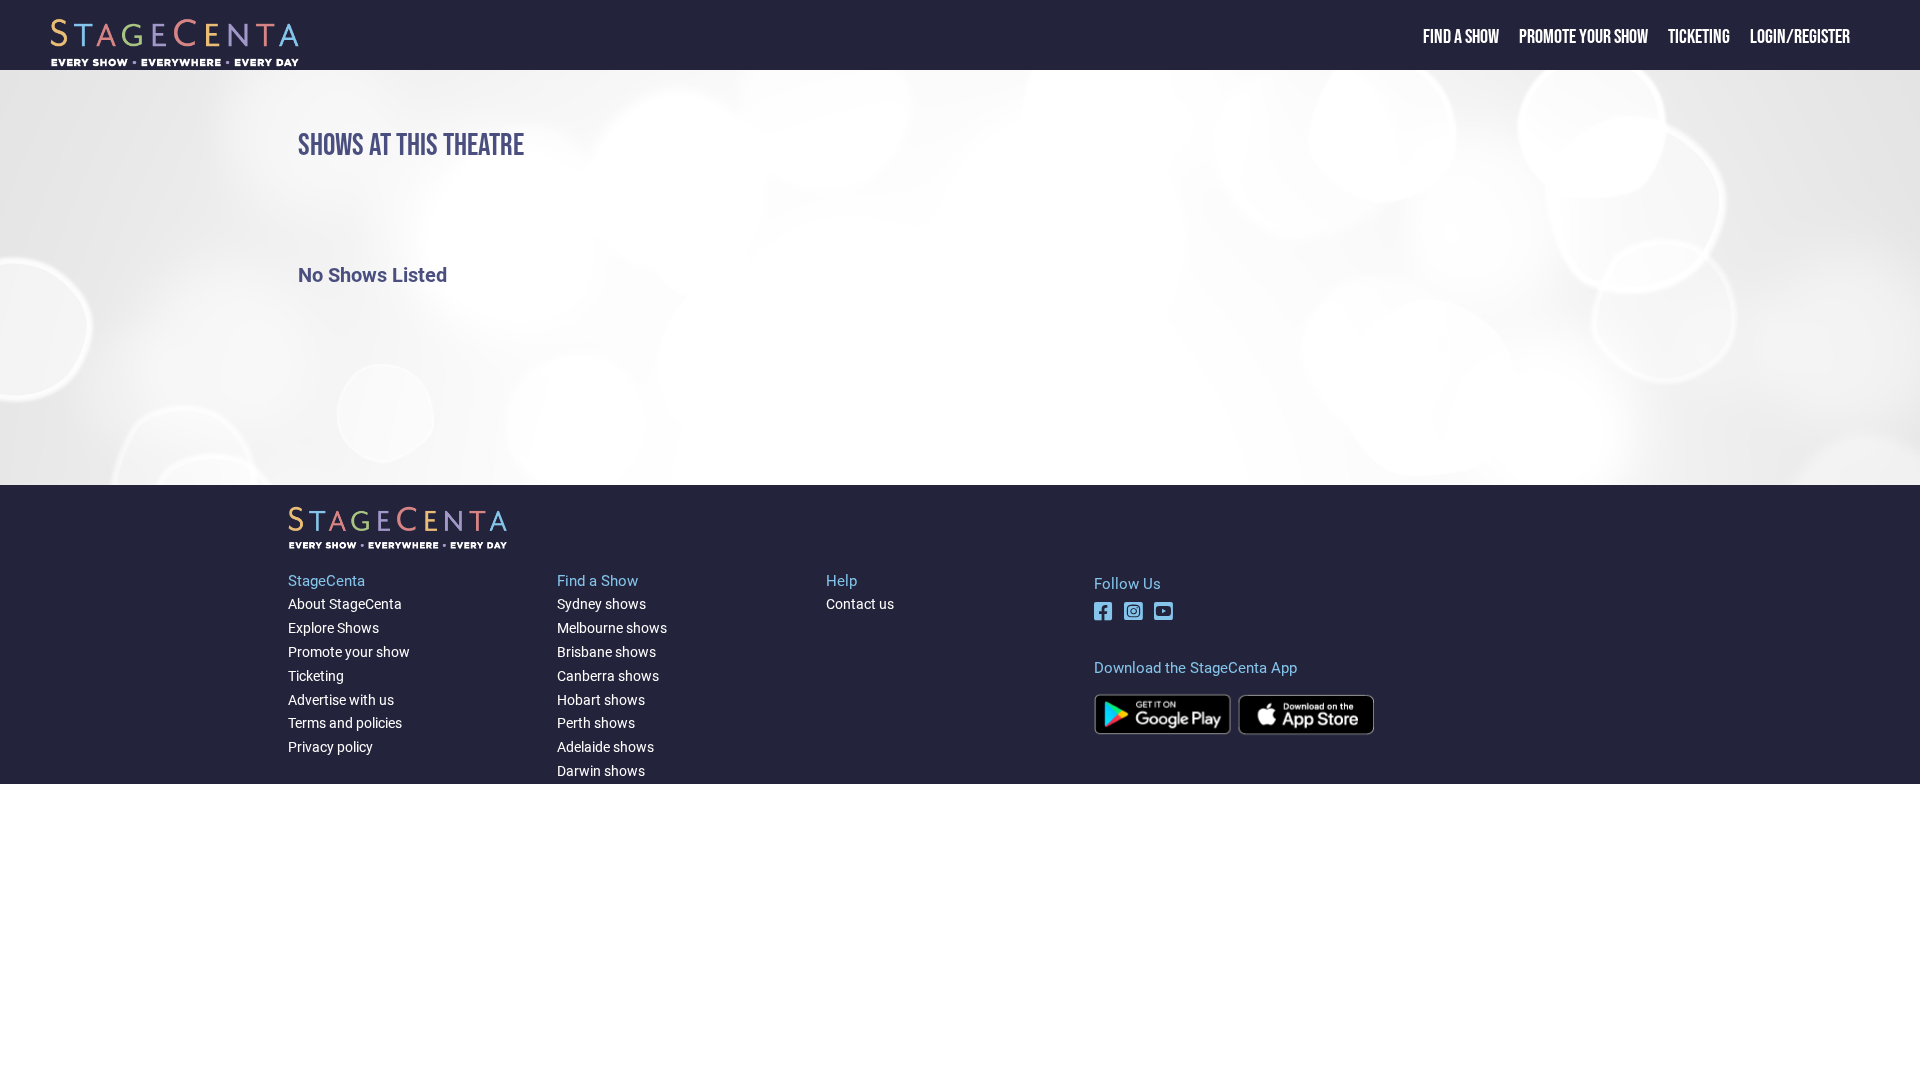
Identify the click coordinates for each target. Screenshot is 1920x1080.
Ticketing (1699, 37)
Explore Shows (333, 628)
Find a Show (1461, 37)
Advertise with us (341, 700)
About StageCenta (345, 604)
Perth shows (596, 723)
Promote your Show (1583, 37)
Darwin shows (601, 771)
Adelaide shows (605, 747)
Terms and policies (345, 723)
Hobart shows (601, 700)
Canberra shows (608, 676)
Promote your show (349, 652)
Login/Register (1800, 37)
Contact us (860, 604)
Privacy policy (330, 747)
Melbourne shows (612, 628)
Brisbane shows (606, 652)
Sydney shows (601, 604)
